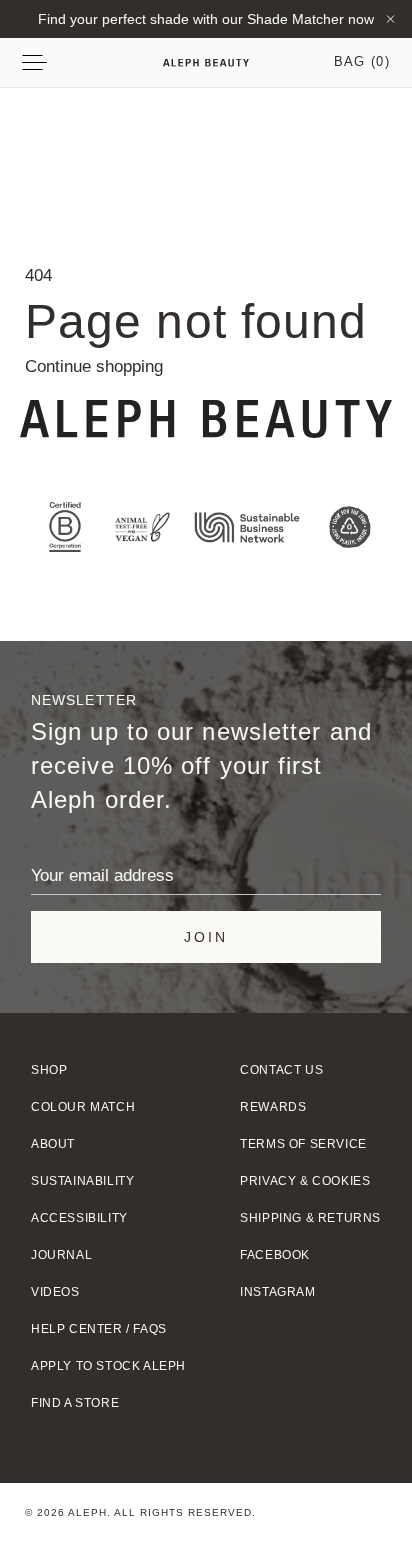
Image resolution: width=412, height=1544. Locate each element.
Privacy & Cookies (305, 1181)
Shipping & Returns (310, 1218)
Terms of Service (303, 1144)
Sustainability (82, 1181)
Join (206, 937)
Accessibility (79, 1218)
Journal (61, 1255)
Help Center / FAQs (99, 1329)
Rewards (273, 1107)
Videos (55, 1292)
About (53, 1144)
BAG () (362, 61)
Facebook (275, 1255)
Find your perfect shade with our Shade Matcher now (206, 19)
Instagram (277, 1292)
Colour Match (83, 1107)
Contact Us (281, 1070)
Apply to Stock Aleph (108, 1366)
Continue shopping (94, 366)
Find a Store (75, 1403)
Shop (49, 1070)
